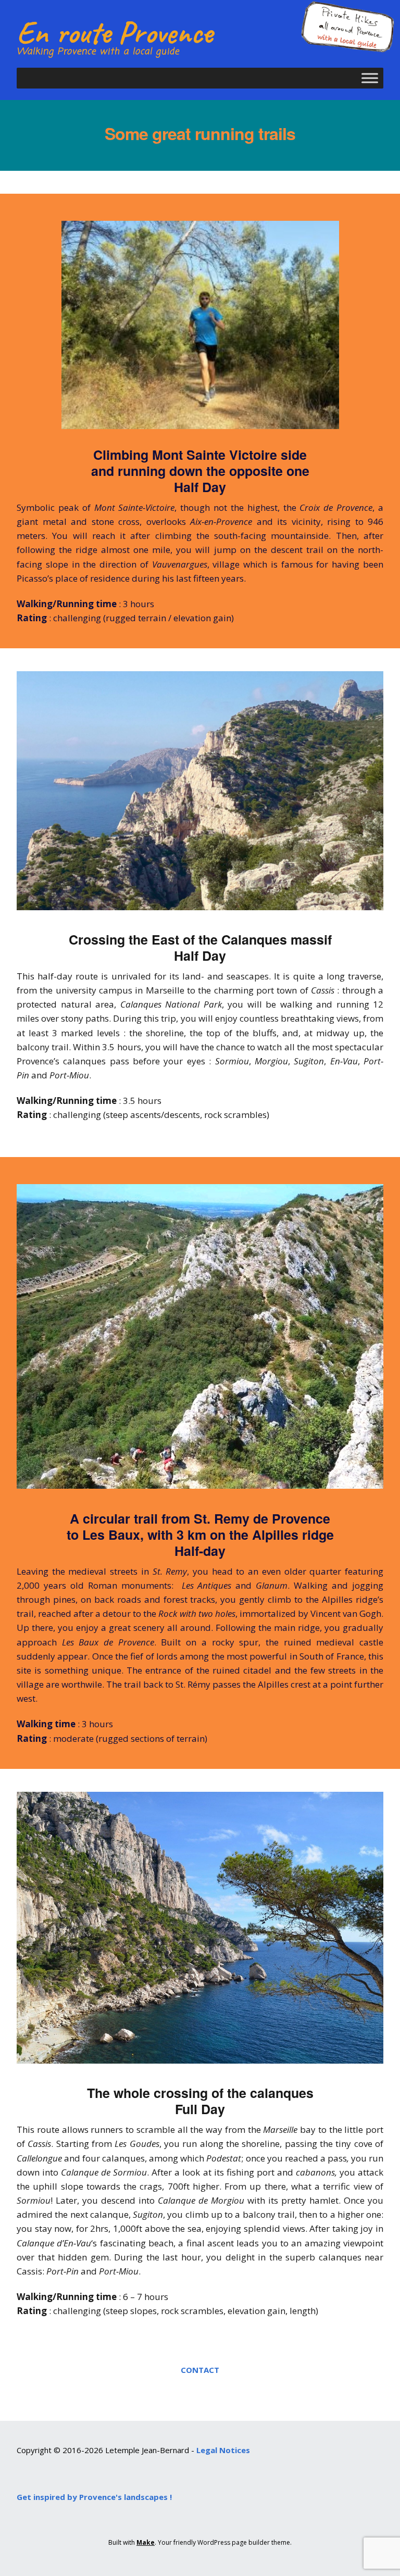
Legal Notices (223, 2450)
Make (146, 2542)
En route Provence (115, 32)
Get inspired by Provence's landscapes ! (94, 2497)
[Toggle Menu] (370, 78)
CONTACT (200, 2369)
